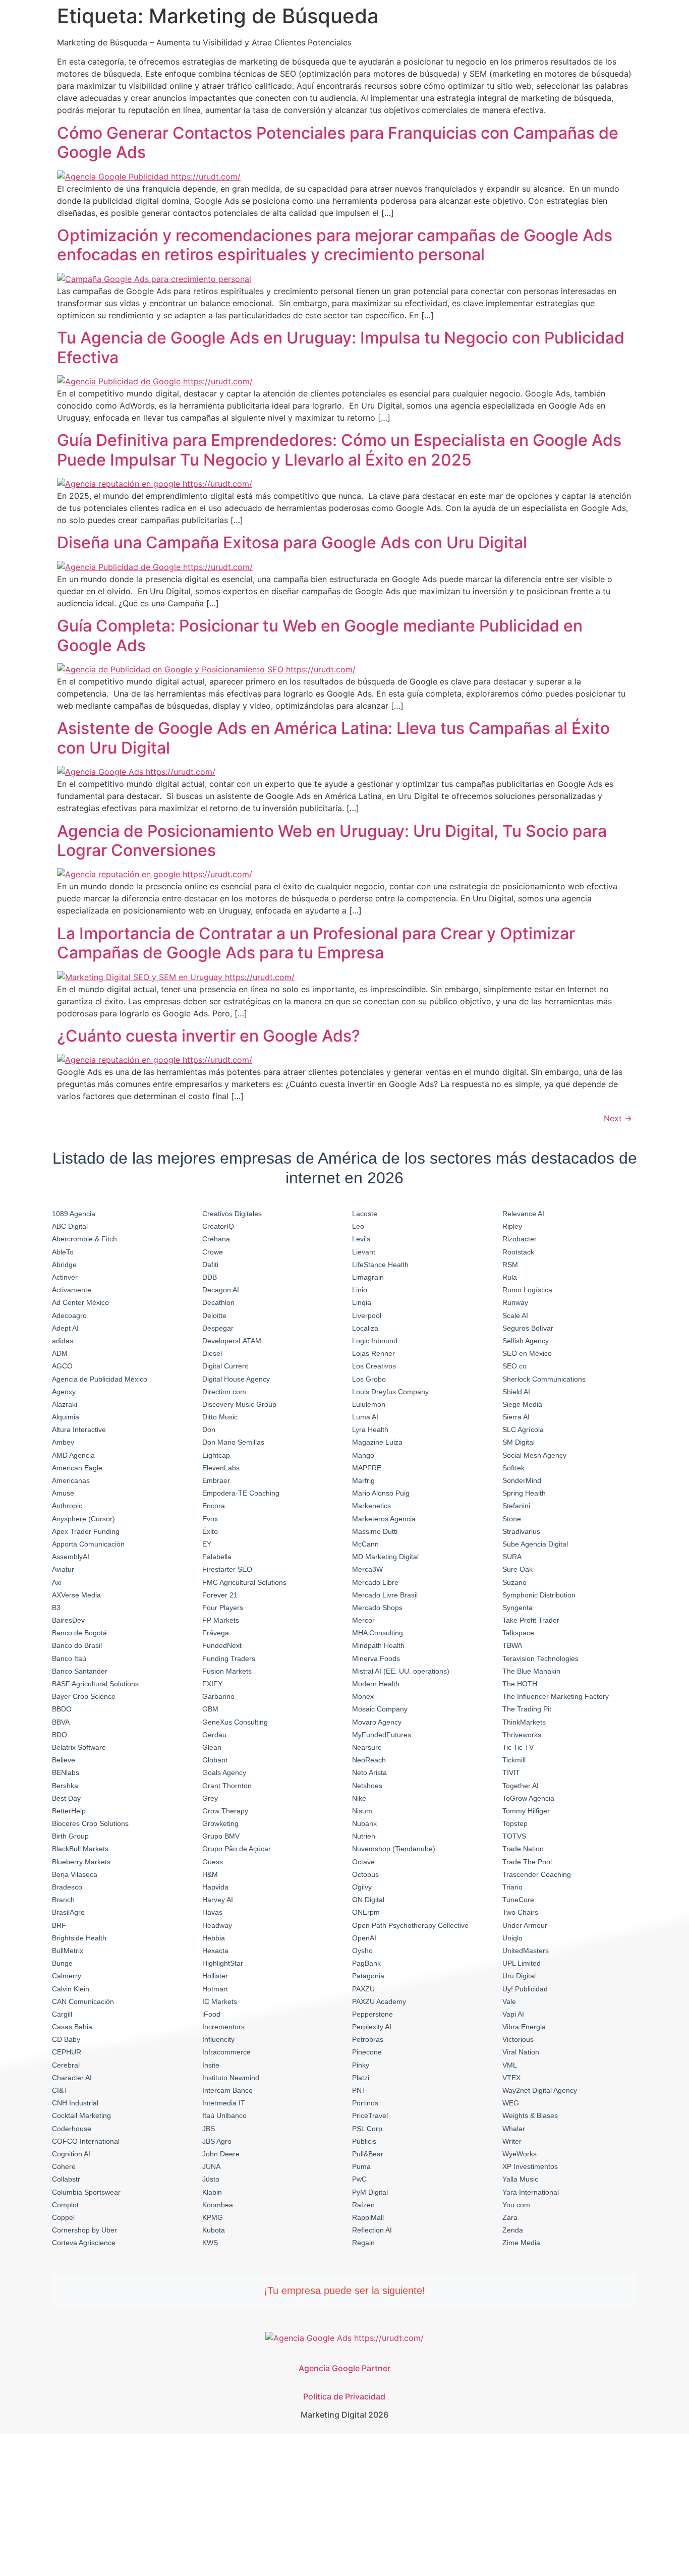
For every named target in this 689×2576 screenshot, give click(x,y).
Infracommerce (226, 2052)
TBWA (512, 1645)
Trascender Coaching (537, 1874)
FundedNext (222, 1645)
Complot (65, 2205)
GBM (210, 1709)
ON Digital (368, 1900)
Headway (217, 1925)
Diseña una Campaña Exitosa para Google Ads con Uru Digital (292, 542)
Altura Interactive (79, 1429)
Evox (210, 1519)
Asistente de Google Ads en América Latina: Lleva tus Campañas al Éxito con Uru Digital (333, 738)
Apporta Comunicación (88, 1544)
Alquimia (66, 1417)
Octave (363, 1862)
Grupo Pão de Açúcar (237, 1849)
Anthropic (67, 1506)
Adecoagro (69, 1315)
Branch (63, 1900)
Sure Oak (518, 1569)
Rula (510, 1277)
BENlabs (66, 1772)
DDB (210, 1277)
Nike (359, 1798)
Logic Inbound (375, 1341)
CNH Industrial (75, 2103)
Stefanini (516, 1506)
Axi (57, 1582)
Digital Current (225, 1366)
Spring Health (524, 1493)
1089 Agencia (74, 1214)
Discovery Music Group (239, 1404)
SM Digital (519, 1442)
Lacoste (365, 1214)
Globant (215, 1760)
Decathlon (218, 1302)
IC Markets (220, 2001)
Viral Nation (521, 2052)
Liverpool (367, 1315)
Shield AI (516, 1392)
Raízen (363, 2205)
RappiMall (368, 2217)
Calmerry (67, 1976)
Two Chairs (520, 1912)
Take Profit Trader (531, 1620)
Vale (509, 2001)
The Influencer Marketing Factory (556, 1696)
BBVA (61, 1722)
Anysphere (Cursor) (83, 1519)
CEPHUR (67, 2052)
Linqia (362, 1302)
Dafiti (210, 1265)
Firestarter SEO (227, 1569)
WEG (511, 2103)
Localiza (365, 1328)
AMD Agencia (73, 1455)
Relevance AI (523, 1214)
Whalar (514, 2129)
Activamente (72, 1290)
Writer (512, 2141)
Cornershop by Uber (84, 2230)
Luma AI (365, 1417)
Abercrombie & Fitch (84, 1239)
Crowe (213, 1252)
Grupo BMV (221, 1836)
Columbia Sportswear (86, 2192)
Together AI (521, 1786)
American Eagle (77, 1468)
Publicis (364, 2141)
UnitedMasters (526, 1951)
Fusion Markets (227, 1671)
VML (510, 2065)
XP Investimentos (530, 2166)
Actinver (65, 1277)
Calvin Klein (71, 1989)
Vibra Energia (524, 2027)
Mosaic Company (380, 1709)
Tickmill (514, 1760)
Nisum (362, 1811)
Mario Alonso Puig (381, 1493)
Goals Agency (224, 1772)
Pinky (361, 2065)
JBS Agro (217, 2141)
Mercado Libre (375, 1582)
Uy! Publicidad (525, 1989)
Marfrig (363, 1480)
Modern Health (376, 1684)
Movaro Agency (377, 1722)
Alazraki (65, 1404)
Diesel (212, 1353)
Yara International (531, 2192)
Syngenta (518, 1608)
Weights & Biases (530, 2115)
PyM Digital (370, 2192)
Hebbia (214, 1938)
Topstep (515, 1823)
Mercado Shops (377, 1608)
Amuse (63, 1493)
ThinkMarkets (524, 1722)
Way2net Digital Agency (540, 2090)
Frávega (216, 1633)
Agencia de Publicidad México (100, 1379)
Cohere (64, 2166)
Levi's (361, 1239)
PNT (359, 2090)
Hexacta (215, 1951)
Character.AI (72, 2078)
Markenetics (371, 1506)
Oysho (362, 1951)
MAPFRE (367, 1468)
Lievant (364, 1252)
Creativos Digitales (232, 1214)
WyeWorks (520, 2154)
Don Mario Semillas (233, 1442)
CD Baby (66, 2039)
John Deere (221, 2154)
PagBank (366, 1963)
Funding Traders (229, 1658)
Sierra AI (516, 1417)
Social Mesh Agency (534, 1455)
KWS (210, 2243)
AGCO (62, 1366)
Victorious (518, 2039)
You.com (516, 2205)
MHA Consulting (378, 1633)
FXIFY (212, 1684)
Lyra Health (370, 1429)
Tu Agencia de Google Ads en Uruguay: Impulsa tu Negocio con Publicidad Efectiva (341, 347)
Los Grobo (369, 1379)
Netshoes (367, 1786)
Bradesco (67, 1887)
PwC (359, 2179)
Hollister (215, 1976)
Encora (214, 1506)
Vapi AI (513, 2014)
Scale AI (515, 1315)
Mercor (363, 1620)
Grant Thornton (227, 1786)
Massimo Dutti (375, 1531)
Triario (512, 1887)
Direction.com (224, 1392)
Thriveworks (522, 1735)
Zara (510, 2217)
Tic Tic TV (518, 1747)
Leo (358, 1226)
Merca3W (367, 1569)
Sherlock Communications (544, 1379)
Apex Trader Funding (86, 1531)
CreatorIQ (218, 1226)
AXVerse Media (76, 1595)
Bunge (62, 1963)
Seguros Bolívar (528, 1328)
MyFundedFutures (382, 1735)
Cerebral (66, 2065)
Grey (210, 1798)
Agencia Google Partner (344, 2368)
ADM (60, 1353)
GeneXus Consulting (235, 1722)
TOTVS (514, 1836)
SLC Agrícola (523, 1429)
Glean (212, 1747)
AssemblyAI (71, 1557)
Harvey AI (218, 1900)
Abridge (64, 1265)
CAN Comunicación (83, 2001)
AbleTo (63, 1252)
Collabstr (66, 2179)
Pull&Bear (368, 2154)
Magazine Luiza (377, 1442)
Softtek (513, 1468)
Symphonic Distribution (539, 1595)
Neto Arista (369, 1772)
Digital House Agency (236, 1379)
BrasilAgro (68, 1912)
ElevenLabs (221, 1468)
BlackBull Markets (80, 1849)
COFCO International (86, 2141)
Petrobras (368, 2039)
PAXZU (363, 1989)
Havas (212, 1912)
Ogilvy (362, 1887)
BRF (59, 1925)
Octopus (365, 1874)
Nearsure (367, 1747)
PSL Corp (367, 2129)
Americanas (71, 1480)
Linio (360, 1290)
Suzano (514, 1582)
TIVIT (511, 1772)
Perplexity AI (372, 2027)
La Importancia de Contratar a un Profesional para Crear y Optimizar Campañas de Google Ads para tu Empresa (316, 943)
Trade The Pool (527, 1862)
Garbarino (218, 1696)
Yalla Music (520, 2179)
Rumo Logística (527, 1290)
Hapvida (215, 1887)
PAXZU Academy (379, 2001)
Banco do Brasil (77, 1645)
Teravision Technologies (540, 1658)
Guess (213, 1862)
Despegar (218, 1328)
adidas (63, 1341)
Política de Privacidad (344, 2396)
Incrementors (223, 2027)
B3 (56, 1608)
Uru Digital (519, 1976)
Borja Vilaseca (75, 1874)
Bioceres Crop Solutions (90, 1823)
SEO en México (527, 1353)
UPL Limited (522, 1963)
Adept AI (65, 1328)
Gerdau (214, 1735)
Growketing (220, 1823)
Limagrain (368, 1277)
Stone (512, 1519)
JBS (209, 2129)
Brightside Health (79, 1938)
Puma (361, 2166)
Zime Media (521, 2243)
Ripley (512, 1226)
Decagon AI (221, 1290)
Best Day (66, 1798)
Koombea (218, 2205)
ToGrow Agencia (528, 1798)
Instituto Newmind (231, 2078)
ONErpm (366, 1912)
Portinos (365, 2103)
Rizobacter (520, 1239)
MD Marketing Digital (385, 1557)
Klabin (212, 2192)
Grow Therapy (225, 1811)
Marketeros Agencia (384, 1519)
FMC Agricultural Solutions (244, 1582)
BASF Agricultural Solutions (95, 1684)
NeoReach (369, 1760)
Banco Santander (80, 1671)
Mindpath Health (378, 1645)
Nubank (364, 1823)
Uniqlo (512, 1938)
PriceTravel (370, 2115)
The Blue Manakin (531, 1671)
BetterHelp (69, 1811)
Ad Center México (80, 1302)
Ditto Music (220, 1417)
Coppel (63, 2217)
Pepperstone (372, 2014)
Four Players (223, 1608)
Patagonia (368, 1976)
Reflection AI (372, 2230)
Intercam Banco (227, 2090)
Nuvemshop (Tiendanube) (394, 1849)
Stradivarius (521, 1531)
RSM (510, 1265)
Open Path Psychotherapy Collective (410, 1925)
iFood (211, 2014)
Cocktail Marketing (81, 2115)
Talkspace (518, 1633)
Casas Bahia (72, 2027)
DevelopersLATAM (232, 1341)
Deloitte (214, 1315)
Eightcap (216, 1455)
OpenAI (364, 1938)
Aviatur (63, 1569)
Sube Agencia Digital (535, 1544)
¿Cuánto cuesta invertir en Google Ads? (209, 1036)
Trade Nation (523, 1849)
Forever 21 (220, 1595)
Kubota (214, 2230)
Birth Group (70, 1836)
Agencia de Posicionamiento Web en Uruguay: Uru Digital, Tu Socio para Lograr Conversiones (332, 841)
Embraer (216, 1480)
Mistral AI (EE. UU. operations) (401, 1671)
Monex (363, 1696)
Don (209, 1429)
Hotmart (215, 1989)
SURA (512, 1557)
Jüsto (211, 2179)
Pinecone (367, 2052)
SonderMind (522, 1480)
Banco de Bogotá (79, 1633)
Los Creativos (374, 1366)
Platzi (361, 2078)
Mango (363, 1455)
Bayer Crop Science (84, 1696)
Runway (515, 1302)
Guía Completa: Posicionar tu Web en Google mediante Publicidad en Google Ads (320, 635)
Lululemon (369, 1404)
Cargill (62, 2014)
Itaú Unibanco (224, 2115)
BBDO (62, 1709)
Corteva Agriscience (84, 2243)
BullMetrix (68, 1951)
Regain (363, 2243)
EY (207, 1544)
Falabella (217, 1557)
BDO (60, 1735)
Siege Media (522, 1404)
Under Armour (525, 1925)
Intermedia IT (224, 2103)
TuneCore (518, 1900)
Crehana (216, 1239)
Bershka (65, 1786)
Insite (211, 2065)
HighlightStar (223, 1963)
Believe (64, 1760)
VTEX (511, 2078)
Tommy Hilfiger (526, 1811)
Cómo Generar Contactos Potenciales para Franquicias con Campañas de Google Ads (338, 142)
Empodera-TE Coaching (241, 1493)
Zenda (513, 2230)
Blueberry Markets (81, 1862)
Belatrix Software (79, 1747)
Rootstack (518, 1252)
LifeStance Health (380, 1265)
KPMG (213, 2217)
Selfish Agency (526, 1341)
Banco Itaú (69, 1658)
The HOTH (520, 1684)
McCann (365, 1544)
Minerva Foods (376, 1658)
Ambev (63, 1442)
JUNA (211, 2166)
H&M (210, 1874)
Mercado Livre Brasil (385, 1595)
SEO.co (514, 1366)
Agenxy (64, 1392)
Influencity (218, 2039)
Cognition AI (71, 2154)
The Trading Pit (527, 1709)
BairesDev (68, 1620)
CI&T (60, 2090)
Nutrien (364, 1836)
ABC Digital (70, 1226)
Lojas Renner (374, 1353)
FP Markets (221, 1620)
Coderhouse (72, 2129)
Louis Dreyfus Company (390, 1392)
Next (618, 1118)
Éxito (210, 1531)
